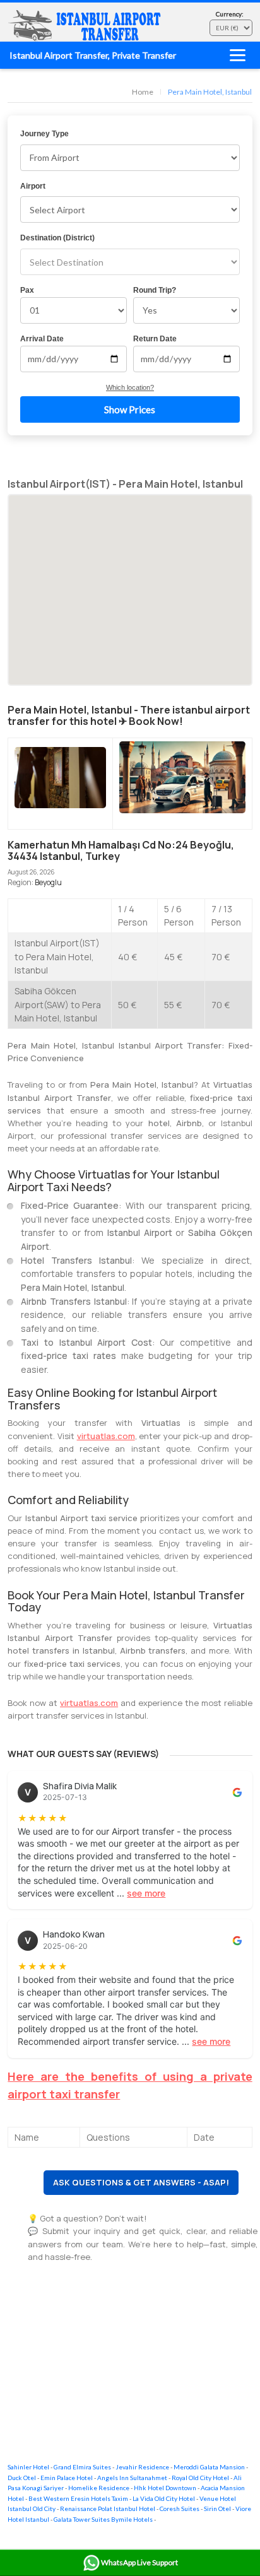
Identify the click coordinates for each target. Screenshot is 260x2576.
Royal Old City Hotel (200, 2478)
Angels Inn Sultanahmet (132, 2478)
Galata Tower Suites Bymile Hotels (103, 2519)
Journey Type (44, 134)
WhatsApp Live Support (139, 2562)
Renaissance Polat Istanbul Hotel (108, 2508)
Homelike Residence (99, 2488)
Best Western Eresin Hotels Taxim (78, 2498)
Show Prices (130, 409)
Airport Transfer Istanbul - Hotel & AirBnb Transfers (87, 26)
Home (143, 92)
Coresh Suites (180, 2508)
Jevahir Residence (142, 2467)
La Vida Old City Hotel (164, 2498)
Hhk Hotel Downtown (165, 2488)
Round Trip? (155, 290)
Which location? (130, 387)
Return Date (155, 339)
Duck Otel (22, 2478)
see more (146, 1893)
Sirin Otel (217, 2508)
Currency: (230, 14)
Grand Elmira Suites (82, 2467)
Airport (33, 186)
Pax (27, 290)
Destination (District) (57, 238)
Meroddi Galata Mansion (209, 2467)
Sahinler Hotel (28, 2467)
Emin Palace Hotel (67, 2478)
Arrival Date (42, 339)
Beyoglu (48, 882)
